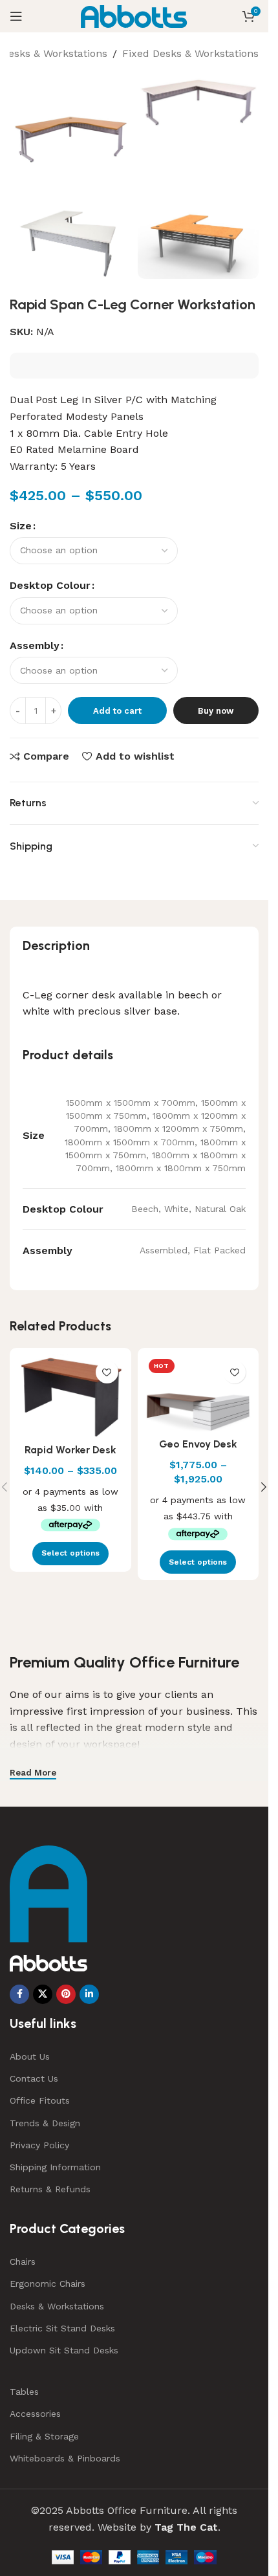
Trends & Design (45, 2123)
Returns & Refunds (50, 2189)
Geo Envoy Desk (198, 1444)
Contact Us (34, 2078)
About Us (30, 2056)
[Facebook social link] (19, 1994)
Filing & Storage (44, 2436)
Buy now (216, 711)
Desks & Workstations (54, 53)
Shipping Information (55, 2167)
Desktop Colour (50, 585)
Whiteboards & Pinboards (65, 2458)
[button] (264, 1487)
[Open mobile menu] (16, 16)
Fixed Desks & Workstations (190, 53)
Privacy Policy (39, 2145)
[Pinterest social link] (66, 1994)
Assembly (35, 645)
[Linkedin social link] (89, 1994)
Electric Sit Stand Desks (62, 2328)
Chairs (23, 2262)
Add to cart (117, 711)
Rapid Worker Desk (70, 1450)
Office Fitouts (40, 2100)
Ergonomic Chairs (48, 2284)
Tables (24, 2392)
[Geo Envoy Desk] (198, 1393)
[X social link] (43, 1994)
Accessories (35, 2414)
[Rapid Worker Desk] (70, 1396)
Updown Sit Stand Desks (64, 2350)
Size (21, 526)
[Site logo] (134, 15)
